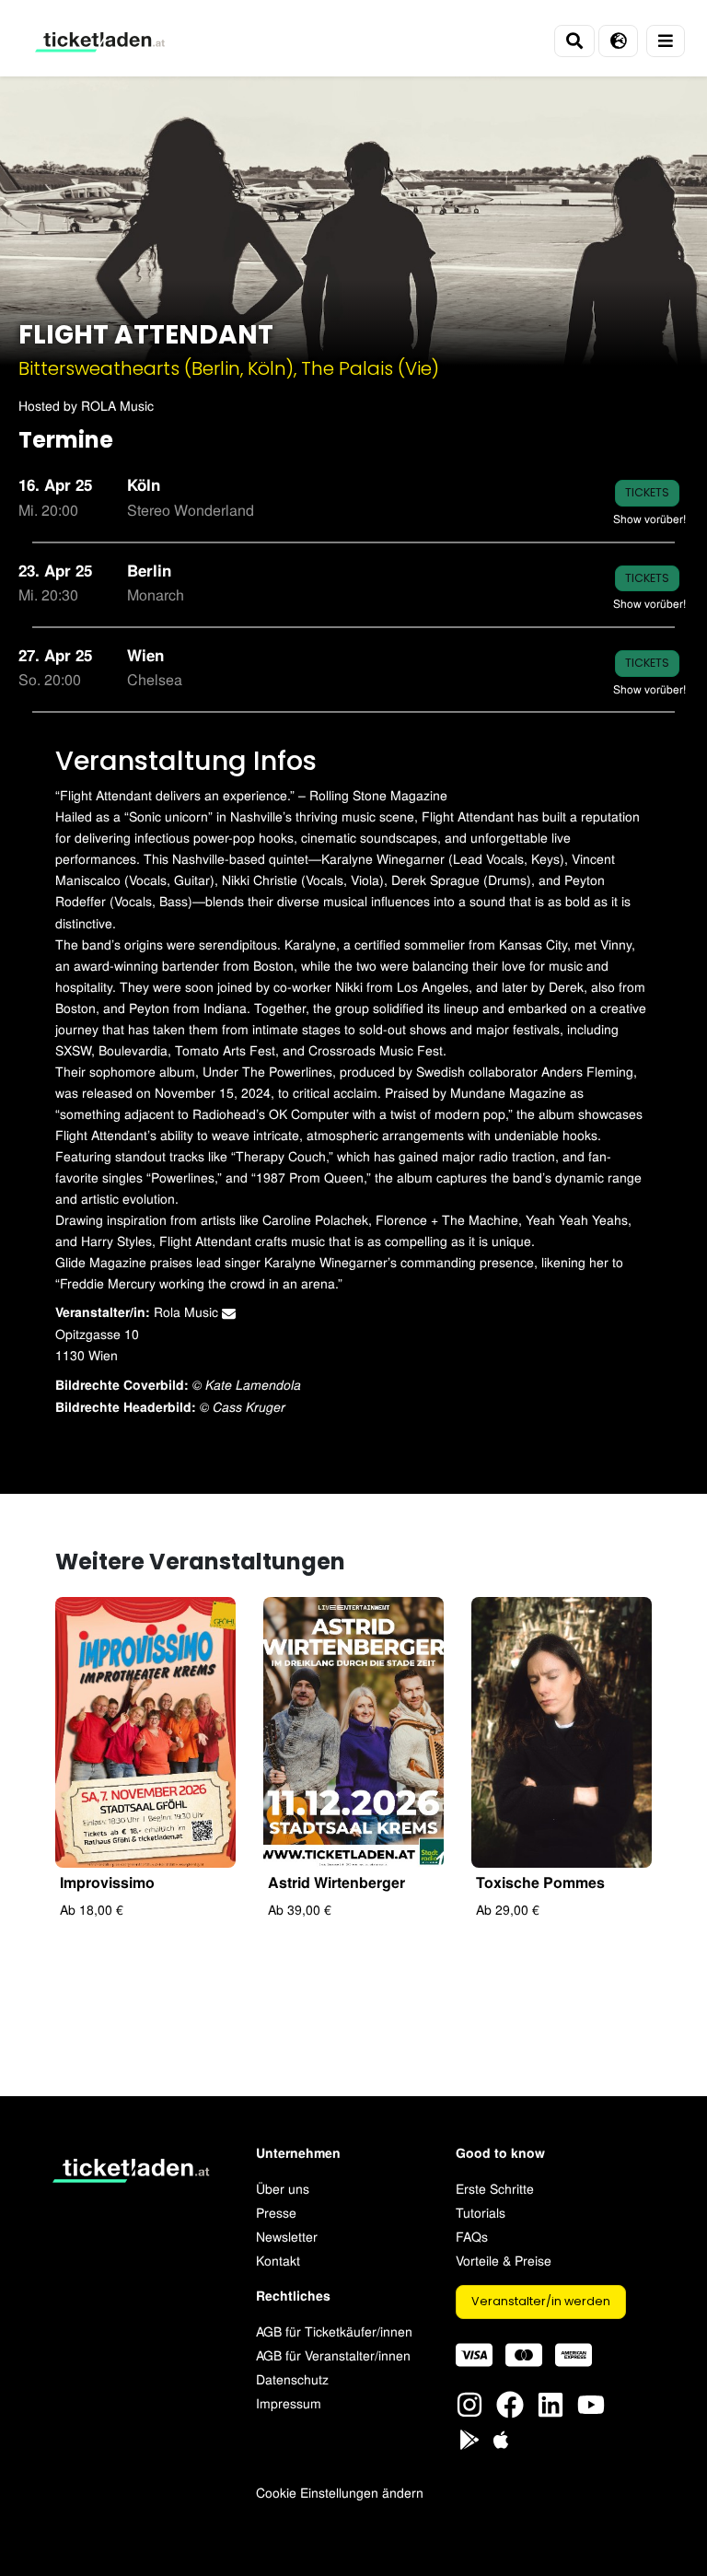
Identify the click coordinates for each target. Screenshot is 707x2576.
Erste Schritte (495, 2188)
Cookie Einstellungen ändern (340, 2492)
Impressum (289, 2402)
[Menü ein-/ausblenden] (666, 41)
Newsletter (287, 2236)
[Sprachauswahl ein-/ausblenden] (618, 41)
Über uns (283, 2188)
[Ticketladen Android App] (469, 2436)
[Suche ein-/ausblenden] (574, 41)
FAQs (472, 2236)
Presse (276, 2212)
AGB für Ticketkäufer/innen (334, 2331)
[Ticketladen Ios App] (501, 2436)
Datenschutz (292, 2378)
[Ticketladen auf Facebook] (510, 2401)
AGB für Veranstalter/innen (333, 2355)
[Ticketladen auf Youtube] (591, 2401)
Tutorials (481, 2212)
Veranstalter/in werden (541, 2301)
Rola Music (188, 1311)
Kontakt (278, 2260)
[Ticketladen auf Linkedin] (551, 2401)
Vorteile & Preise (504, 2260)
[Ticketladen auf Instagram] (469, 2401)
